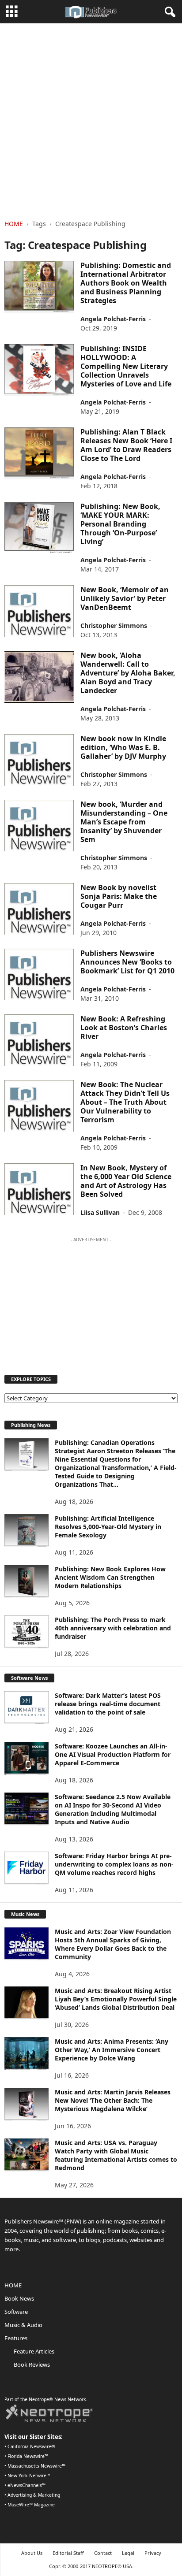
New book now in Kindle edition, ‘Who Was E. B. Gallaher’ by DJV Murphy (123, 747)
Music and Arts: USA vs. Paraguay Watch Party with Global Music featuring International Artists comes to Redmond (116, 2155)
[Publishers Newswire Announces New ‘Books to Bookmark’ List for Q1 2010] (39, 974)
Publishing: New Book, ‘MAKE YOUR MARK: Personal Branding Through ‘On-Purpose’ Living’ (120, 524)
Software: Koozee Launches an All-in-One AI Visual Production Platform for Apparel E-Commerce (113, 1754)
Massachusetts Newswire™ (36, 2466)
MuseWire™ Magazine (31, 2505)
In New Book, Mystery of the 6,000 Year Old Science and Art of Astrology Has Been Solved (126, 1181)
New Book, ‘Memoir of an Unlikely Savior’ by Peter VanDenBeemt (125, 598)
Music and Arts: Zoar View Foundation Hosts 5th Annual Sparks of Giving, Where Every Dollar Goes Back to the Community (113, 1944)
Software (16, 2312)
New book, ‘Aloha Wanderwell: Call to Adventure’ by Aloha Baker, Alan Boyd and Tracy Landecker (128, 673)
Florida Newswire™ (28, 2456)
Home (14, 224)
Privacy (153, 2553)
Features (16, 2338)
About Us (32, 2553)
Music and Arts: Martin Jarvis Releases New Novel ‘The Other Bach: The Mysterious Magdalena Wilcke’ (113, 2100)
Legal (128, 2553)
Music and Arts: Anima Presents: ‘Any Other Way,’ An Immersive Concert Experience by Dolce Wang (112, 2050)
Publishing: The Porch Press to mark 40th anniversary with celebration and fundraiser (113, 1628)
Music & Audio (23, 2325)
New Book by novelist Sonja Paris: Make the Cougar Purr (119, 896)
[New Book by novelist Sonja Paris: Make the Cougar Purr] (39, 909)
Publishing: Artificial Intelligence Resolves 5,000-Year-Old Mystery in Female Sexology (108, 1527)
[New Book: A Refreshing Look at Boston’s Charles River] (39, 1040)
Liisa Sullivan (100, 1212)
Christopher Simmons (114, 625)
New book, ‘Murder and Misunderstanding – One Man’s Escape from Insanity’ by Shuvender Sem (124, 822)
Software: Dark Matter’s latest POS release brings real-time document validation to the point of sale (108, 1704)
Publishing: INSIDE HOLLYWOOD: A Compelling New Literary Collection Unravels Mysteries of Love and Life (126, 366)
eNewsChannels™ (27, 2485)
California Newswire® (31, 2446)
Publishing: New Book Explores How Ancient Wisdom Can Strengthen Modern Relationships (110, 1577)
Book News (19, 2298)
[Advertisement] (91, 119)
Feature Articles (34, 2351)
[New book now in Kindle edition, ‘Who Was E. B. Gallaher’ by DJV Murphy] (39, 760)
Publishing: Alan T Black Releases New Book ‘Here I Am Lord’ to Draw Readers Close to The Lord (126, 445)
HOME (13, 2285)
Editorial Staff (68, 2553)
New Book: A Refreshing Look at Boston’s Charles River (124, 1028)
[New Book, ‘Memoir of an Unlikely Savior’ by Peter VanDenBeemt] (39, 611)
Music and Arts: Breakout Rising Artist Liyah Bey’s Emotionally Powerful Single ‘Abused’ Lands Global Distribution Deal (116, 1999)
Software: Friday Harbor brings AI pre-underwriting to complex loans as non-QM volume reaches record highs (114, 1864)
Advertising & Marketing (34, 2495)
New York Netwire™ (29, 2476)
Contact (103, 2553)
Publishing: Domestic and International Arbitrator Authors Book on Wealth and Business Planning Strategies (126, 283)
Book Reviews (32, 2364)
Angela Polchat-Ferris (113, 319)
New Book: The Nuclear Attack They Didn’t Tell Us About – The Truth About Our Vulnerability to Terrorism (125, 1102)
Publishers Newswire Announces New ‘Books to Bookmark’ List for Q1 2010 (127, 962)
